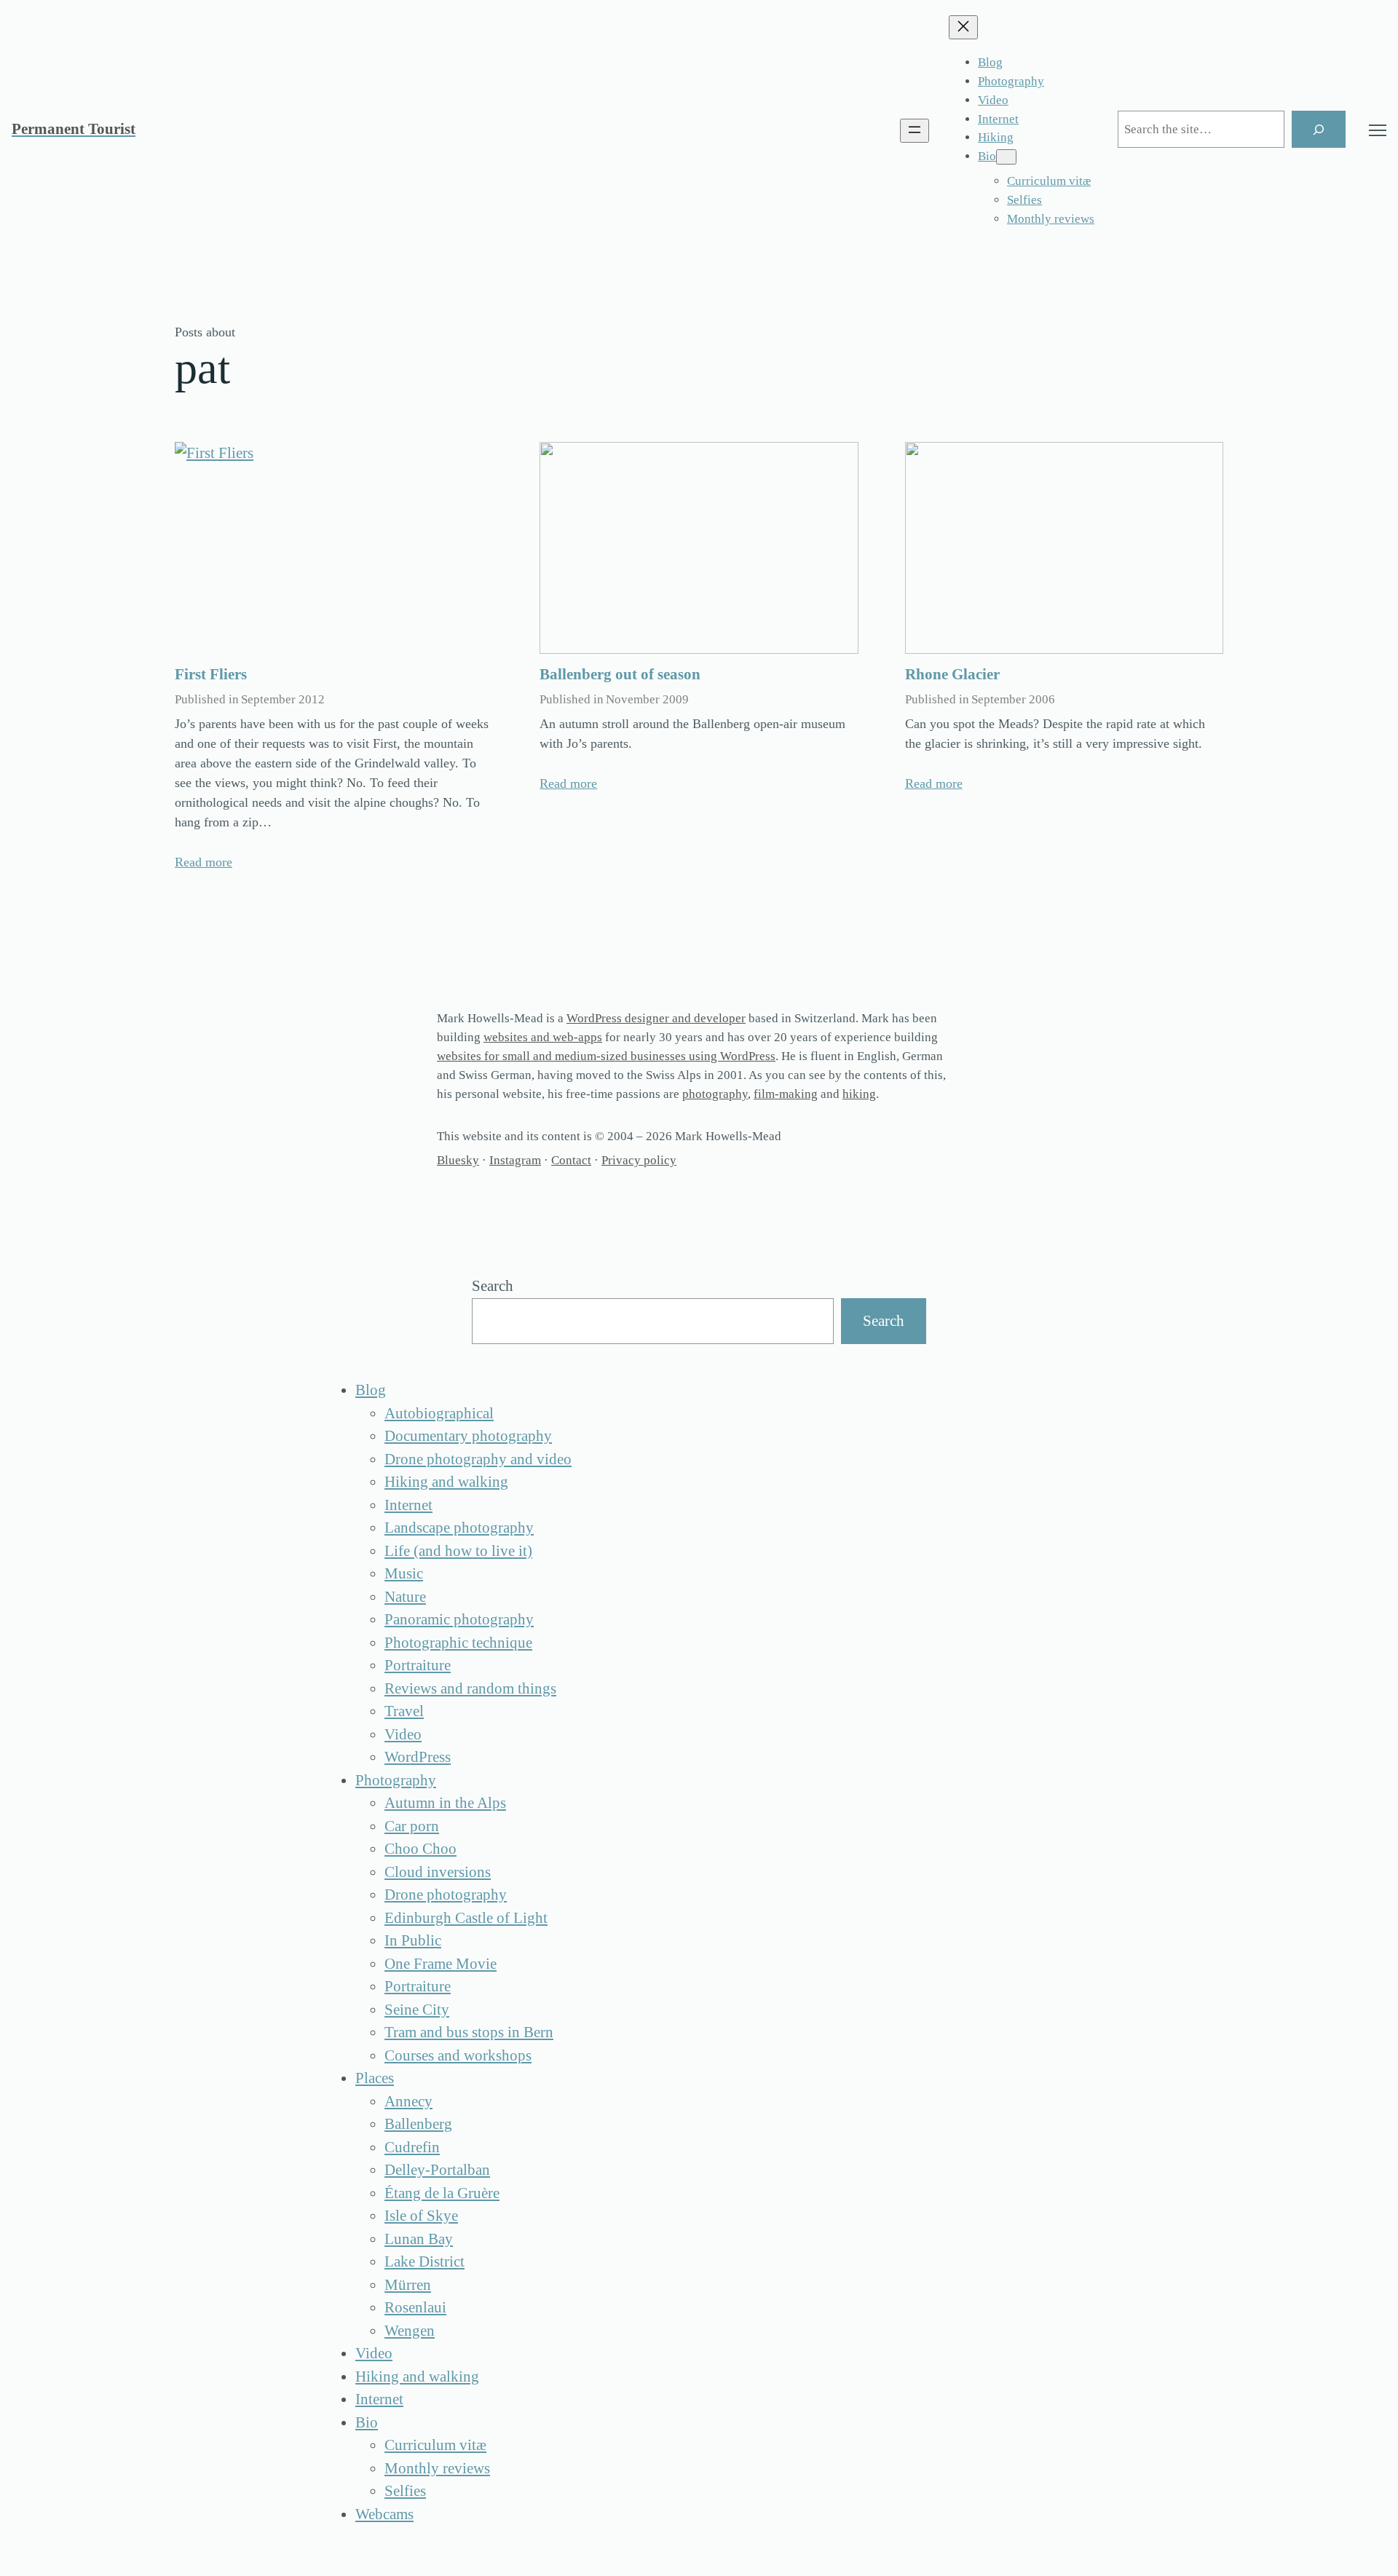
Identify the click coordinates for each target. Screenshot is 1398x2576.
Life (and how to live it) (458, 1551)
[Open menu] (915, 131)
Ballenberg (418, 2124)
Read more (204, 862)
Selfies (405, 2491)
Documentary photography (468, 1436)
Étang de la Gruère (442, 2193)
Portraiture (418, 1665)
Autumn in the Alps (445, 1803)
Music (404, 1573)
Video (403, 1734)
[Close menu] (963, 27)
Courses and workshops (458, 2055)
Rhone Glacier (952, 674)
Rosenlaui (415, 2307)
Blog (371, 1390)
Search (493, 1286)
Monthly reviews (437, 2468)
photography (715, 1094)
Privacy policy (639, 1160)
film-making (786, 1094)
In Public (413, 1940)
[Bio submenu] (1006, 157)
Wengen (410, 2331)
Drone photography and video (478, 1459)
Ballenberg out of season (620, 674)
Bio (367, 2422)
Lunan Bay (419, 2239)
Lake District (424, 2261)
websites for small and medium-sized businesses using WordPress (606, 1056)
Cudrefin (412, 2147)
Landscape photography (459, 1528)
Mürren (408, 2285)
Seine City (417, 2010)
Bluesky (458, 1160)
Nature (405, 1597)
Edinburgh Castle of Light (466, 1918)
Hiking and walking (446, 1482)
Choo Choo (420, 1849)
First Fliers (211, 674)
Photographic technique (458, 1643)
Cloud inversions (438, 1872)
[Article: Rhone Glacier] (1064, 548)
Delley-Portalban (437, 2170)
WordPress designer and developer (656, 1018)
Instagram (515, 1160)
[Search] (1319, 129)
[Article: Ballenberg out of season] (699, 548)
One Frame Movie (441, 1964)
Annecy (408, 2101)
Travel (404, 1711)
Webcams (384, 2514)
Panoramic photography (459, 1619)
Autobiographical (439, 1413)
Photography (396, 1780)
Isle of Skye (421, 2216)
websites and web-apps (543, 1037)
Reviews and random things (470, 1688)
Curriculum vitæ (435, 2445)
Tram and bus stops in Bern (469, 2032)
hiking (859, 1094)
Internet (408, 1505)
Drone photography (446, 1895)
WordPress (418, 1757)
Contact (571, 1160)
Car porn (412, 1826)
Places (375, 2078)
